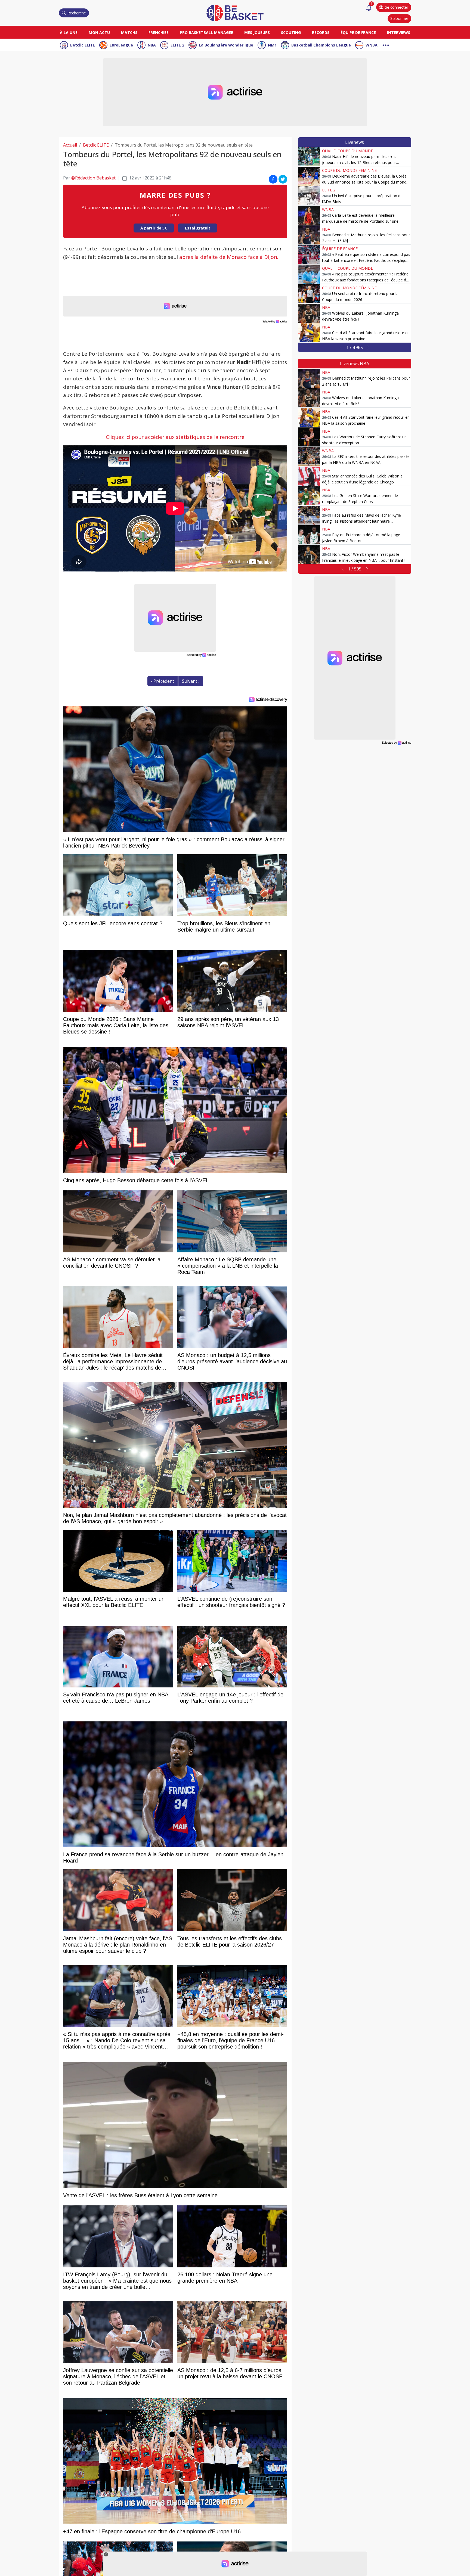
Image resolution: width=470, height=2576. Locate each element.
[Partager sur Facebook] (273, 179)
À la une (69, 32)
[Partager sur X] (283, 179)
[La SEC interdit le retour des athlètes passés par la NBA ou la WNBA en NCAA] (309, 457)
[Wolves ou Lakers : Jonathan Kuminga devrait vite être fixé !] (309, 313)
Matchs (129, 32)
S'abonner (399, 18)
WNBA (372, 45)
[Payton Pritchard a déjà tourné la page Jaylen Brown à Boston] (309, 535)
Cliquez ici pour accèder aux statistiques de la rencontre (175, 437)
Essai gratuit (198, 228)
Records (321, 32)
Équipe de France (358, 32)
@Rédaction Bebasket (93, 178)
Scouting (291, 32)
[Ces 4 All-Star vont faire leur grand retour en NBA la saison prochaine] (309, 333)
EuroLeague (121, 45)
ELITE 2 (177, 45)
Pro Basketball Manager (207, 32)
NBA (152, 45)
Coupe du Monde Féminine (349, 170)
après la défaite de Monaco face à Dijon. (229, 257)
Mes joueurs (257, 32)
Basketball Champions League (321, 45)
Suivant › (191, 681)
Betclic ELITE (83, 45)
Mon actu (99, 32)
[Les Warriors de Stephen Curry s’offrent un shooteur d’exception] (309, 437)
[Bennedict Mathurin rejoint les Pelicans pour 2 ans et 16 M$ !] (309, 235)
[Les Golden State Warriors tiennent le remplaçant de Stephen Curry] (309, 496)
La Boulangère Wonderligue (226, 45)
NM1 (272, 45)
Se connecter (397, 7)
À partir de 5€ (154, 228)
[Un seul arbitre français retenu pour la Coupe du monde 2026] (309, 294)
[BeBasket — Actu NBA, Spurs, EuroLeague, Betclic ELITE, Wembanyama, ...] (235, 13)
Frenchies (159, 32)
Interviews (399, 32)
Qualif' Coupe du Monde (347, 151)
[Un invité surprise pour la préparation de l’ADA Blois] (309, 196)
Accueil (70, 145)
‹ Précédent (163, 681)
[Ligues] (386, 44)
